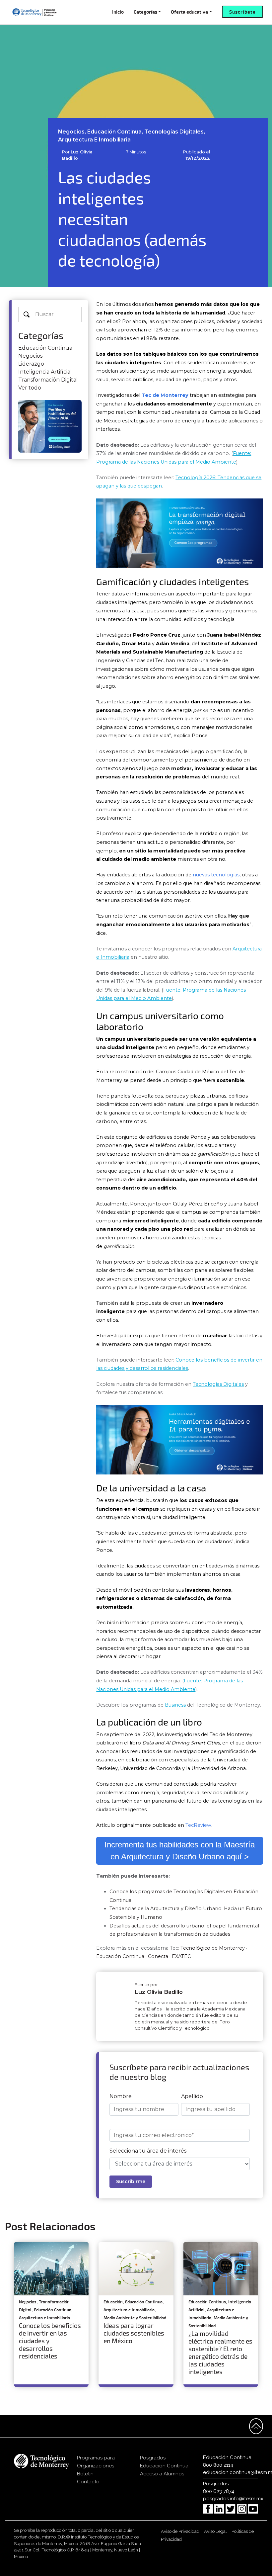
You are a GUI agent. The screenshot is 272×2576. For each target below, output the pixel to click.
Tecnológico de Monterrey (213, 1948)
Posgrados (153, 2458)
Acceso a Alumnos (162, 2474)
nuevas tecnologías (216, 875)
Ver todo (30, 388)
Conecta (158, 1956)
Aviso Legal (215, 2531)
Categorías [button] (145, 12)
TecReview (198, 1825)
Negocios (30, 356)
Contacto (88, 2482)
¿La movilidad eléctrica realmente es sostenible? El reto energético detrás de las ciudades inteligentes (220, 2353)
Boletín (85, 2474)
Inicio (118, 12)
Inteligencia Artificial (45, 372)
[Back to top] (256, 2426)
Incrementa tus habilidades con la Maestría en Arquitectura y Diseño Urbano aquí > (180, 1851)
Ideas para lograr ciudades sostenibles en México (134, 2333)
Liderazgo (31, 364)
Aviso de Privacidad (180, 2531)
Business (175, 1705)
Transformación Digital (48, 380)
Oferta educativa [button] (189, 12)
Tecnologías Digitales (218, 1384)
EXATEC (181, 1956)
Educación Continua (45, 348)
